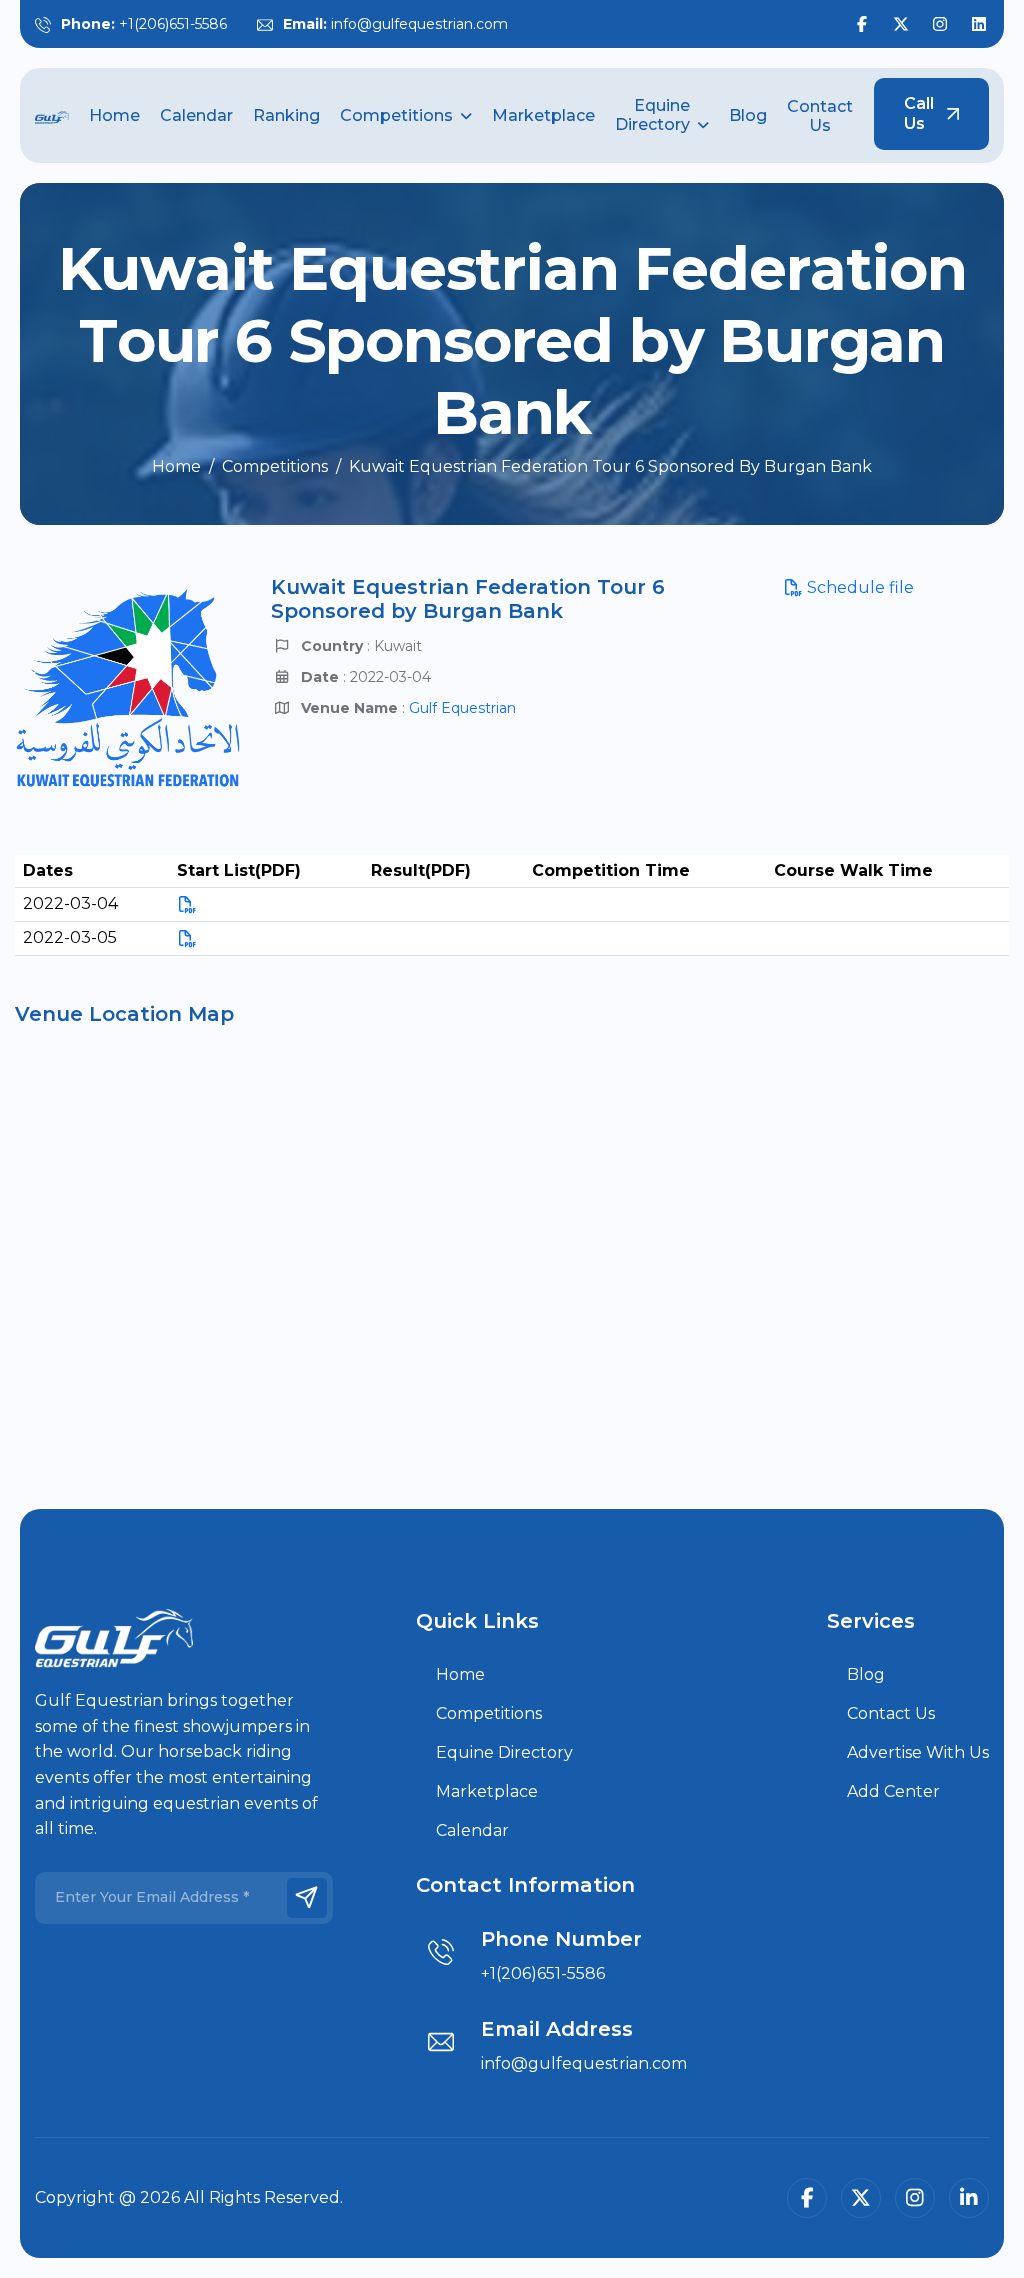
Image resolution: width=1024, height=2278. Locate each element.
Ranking (286, 115)
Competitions (396, 115)
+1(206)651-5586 (173, 24)
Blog (748, 115)
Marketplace (543, 115)
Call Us (919, 113)
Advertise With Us (918, 1752)
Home (114, 115)
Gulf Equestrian (462, 708)
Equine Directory (652, 115)
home (176, 466)
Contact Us (820, 116)
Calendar (196, 115)
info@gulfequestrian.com (419, 24)
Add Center (893, 1791)
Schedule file (858, 587)
